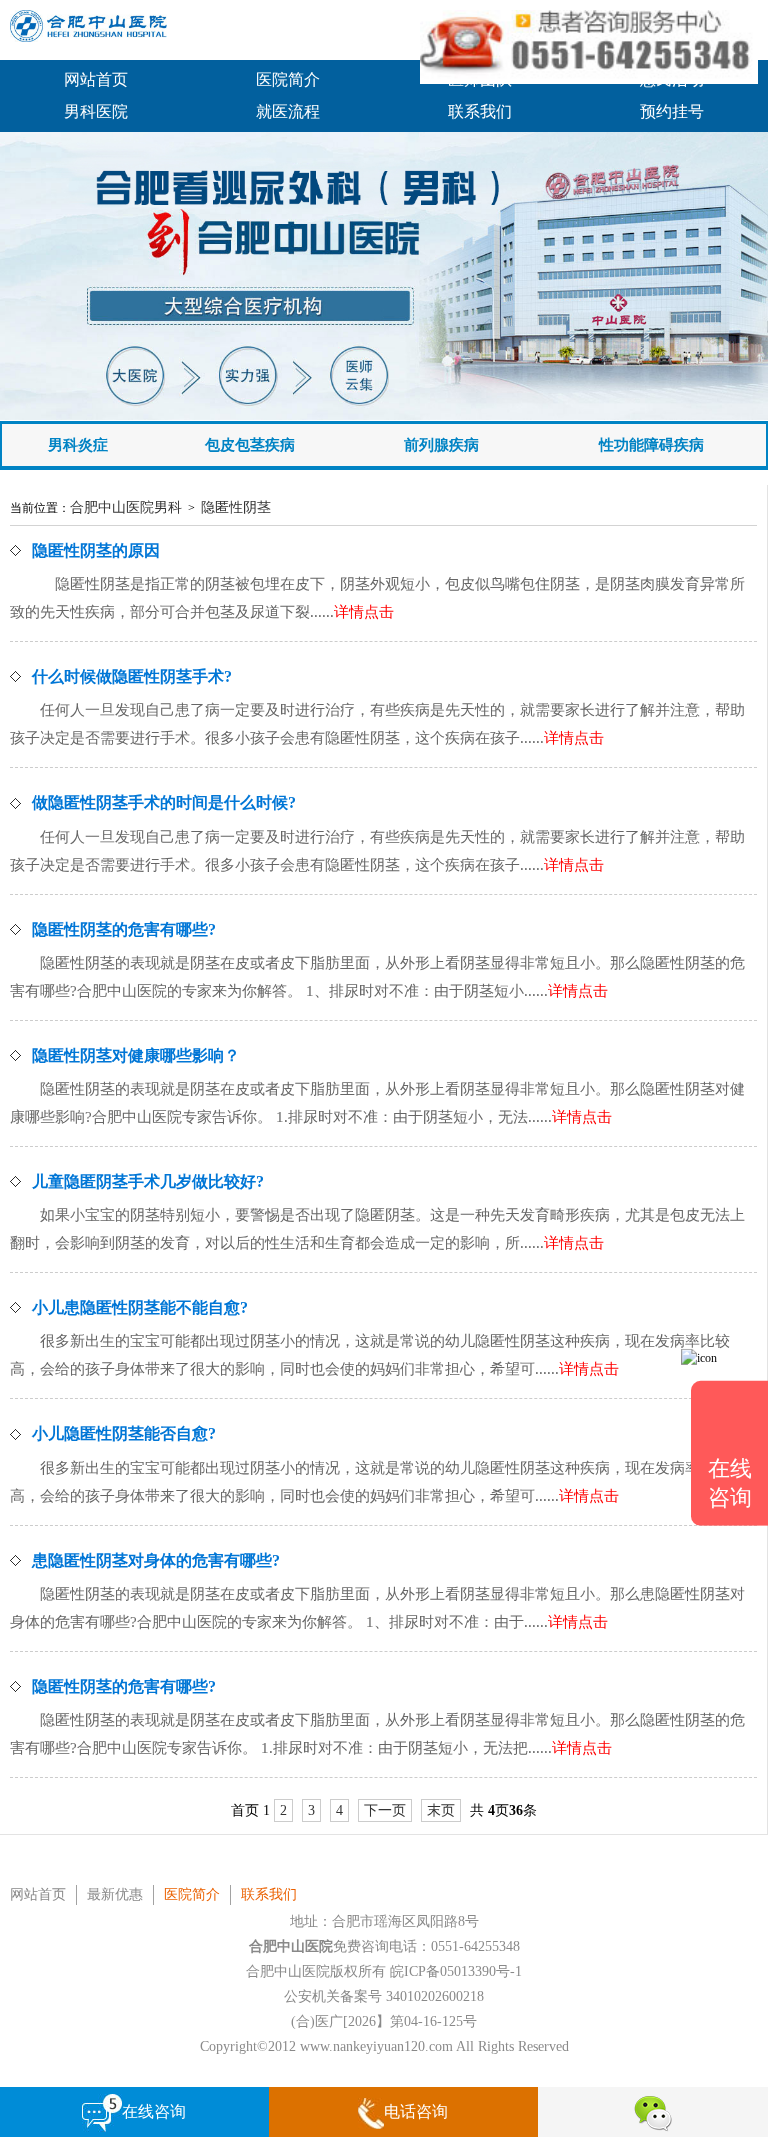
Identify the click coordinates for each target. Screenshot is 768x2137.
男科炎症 (78, 445)
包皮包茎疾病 (250, 445)
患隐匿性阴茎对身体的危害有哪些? (156, 1560)
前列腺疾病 (441, 445)
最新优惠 (115, 1894)
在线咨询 (154, 2111)
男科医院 (96, 111)
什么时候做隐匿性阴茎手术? (132, 676)
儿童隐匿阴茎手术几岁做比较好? (148, 1181)
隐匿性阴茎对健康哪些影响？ (136, 1055)
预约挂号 (672, 111)
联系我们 (480, 111)
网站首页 (96, 79)
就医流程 (288, 111)
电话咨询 (416, 2111)
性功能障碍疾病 (651, 445)
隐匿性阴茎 (236, 507)
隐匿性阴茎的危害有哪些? (124, 929)
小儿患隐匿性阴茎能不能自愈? (140, 1307)
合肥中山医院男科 (126, 507)
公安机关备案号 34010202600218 (384, 1996)
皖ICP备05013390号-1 (456, 1971)
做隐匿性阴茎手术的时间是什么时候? (164, 802)
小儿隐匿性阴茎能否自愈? (124, 1433)
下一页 (385, 1810)
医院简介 (288, 79)
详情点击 (364, 612)
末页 (441, 1810)
